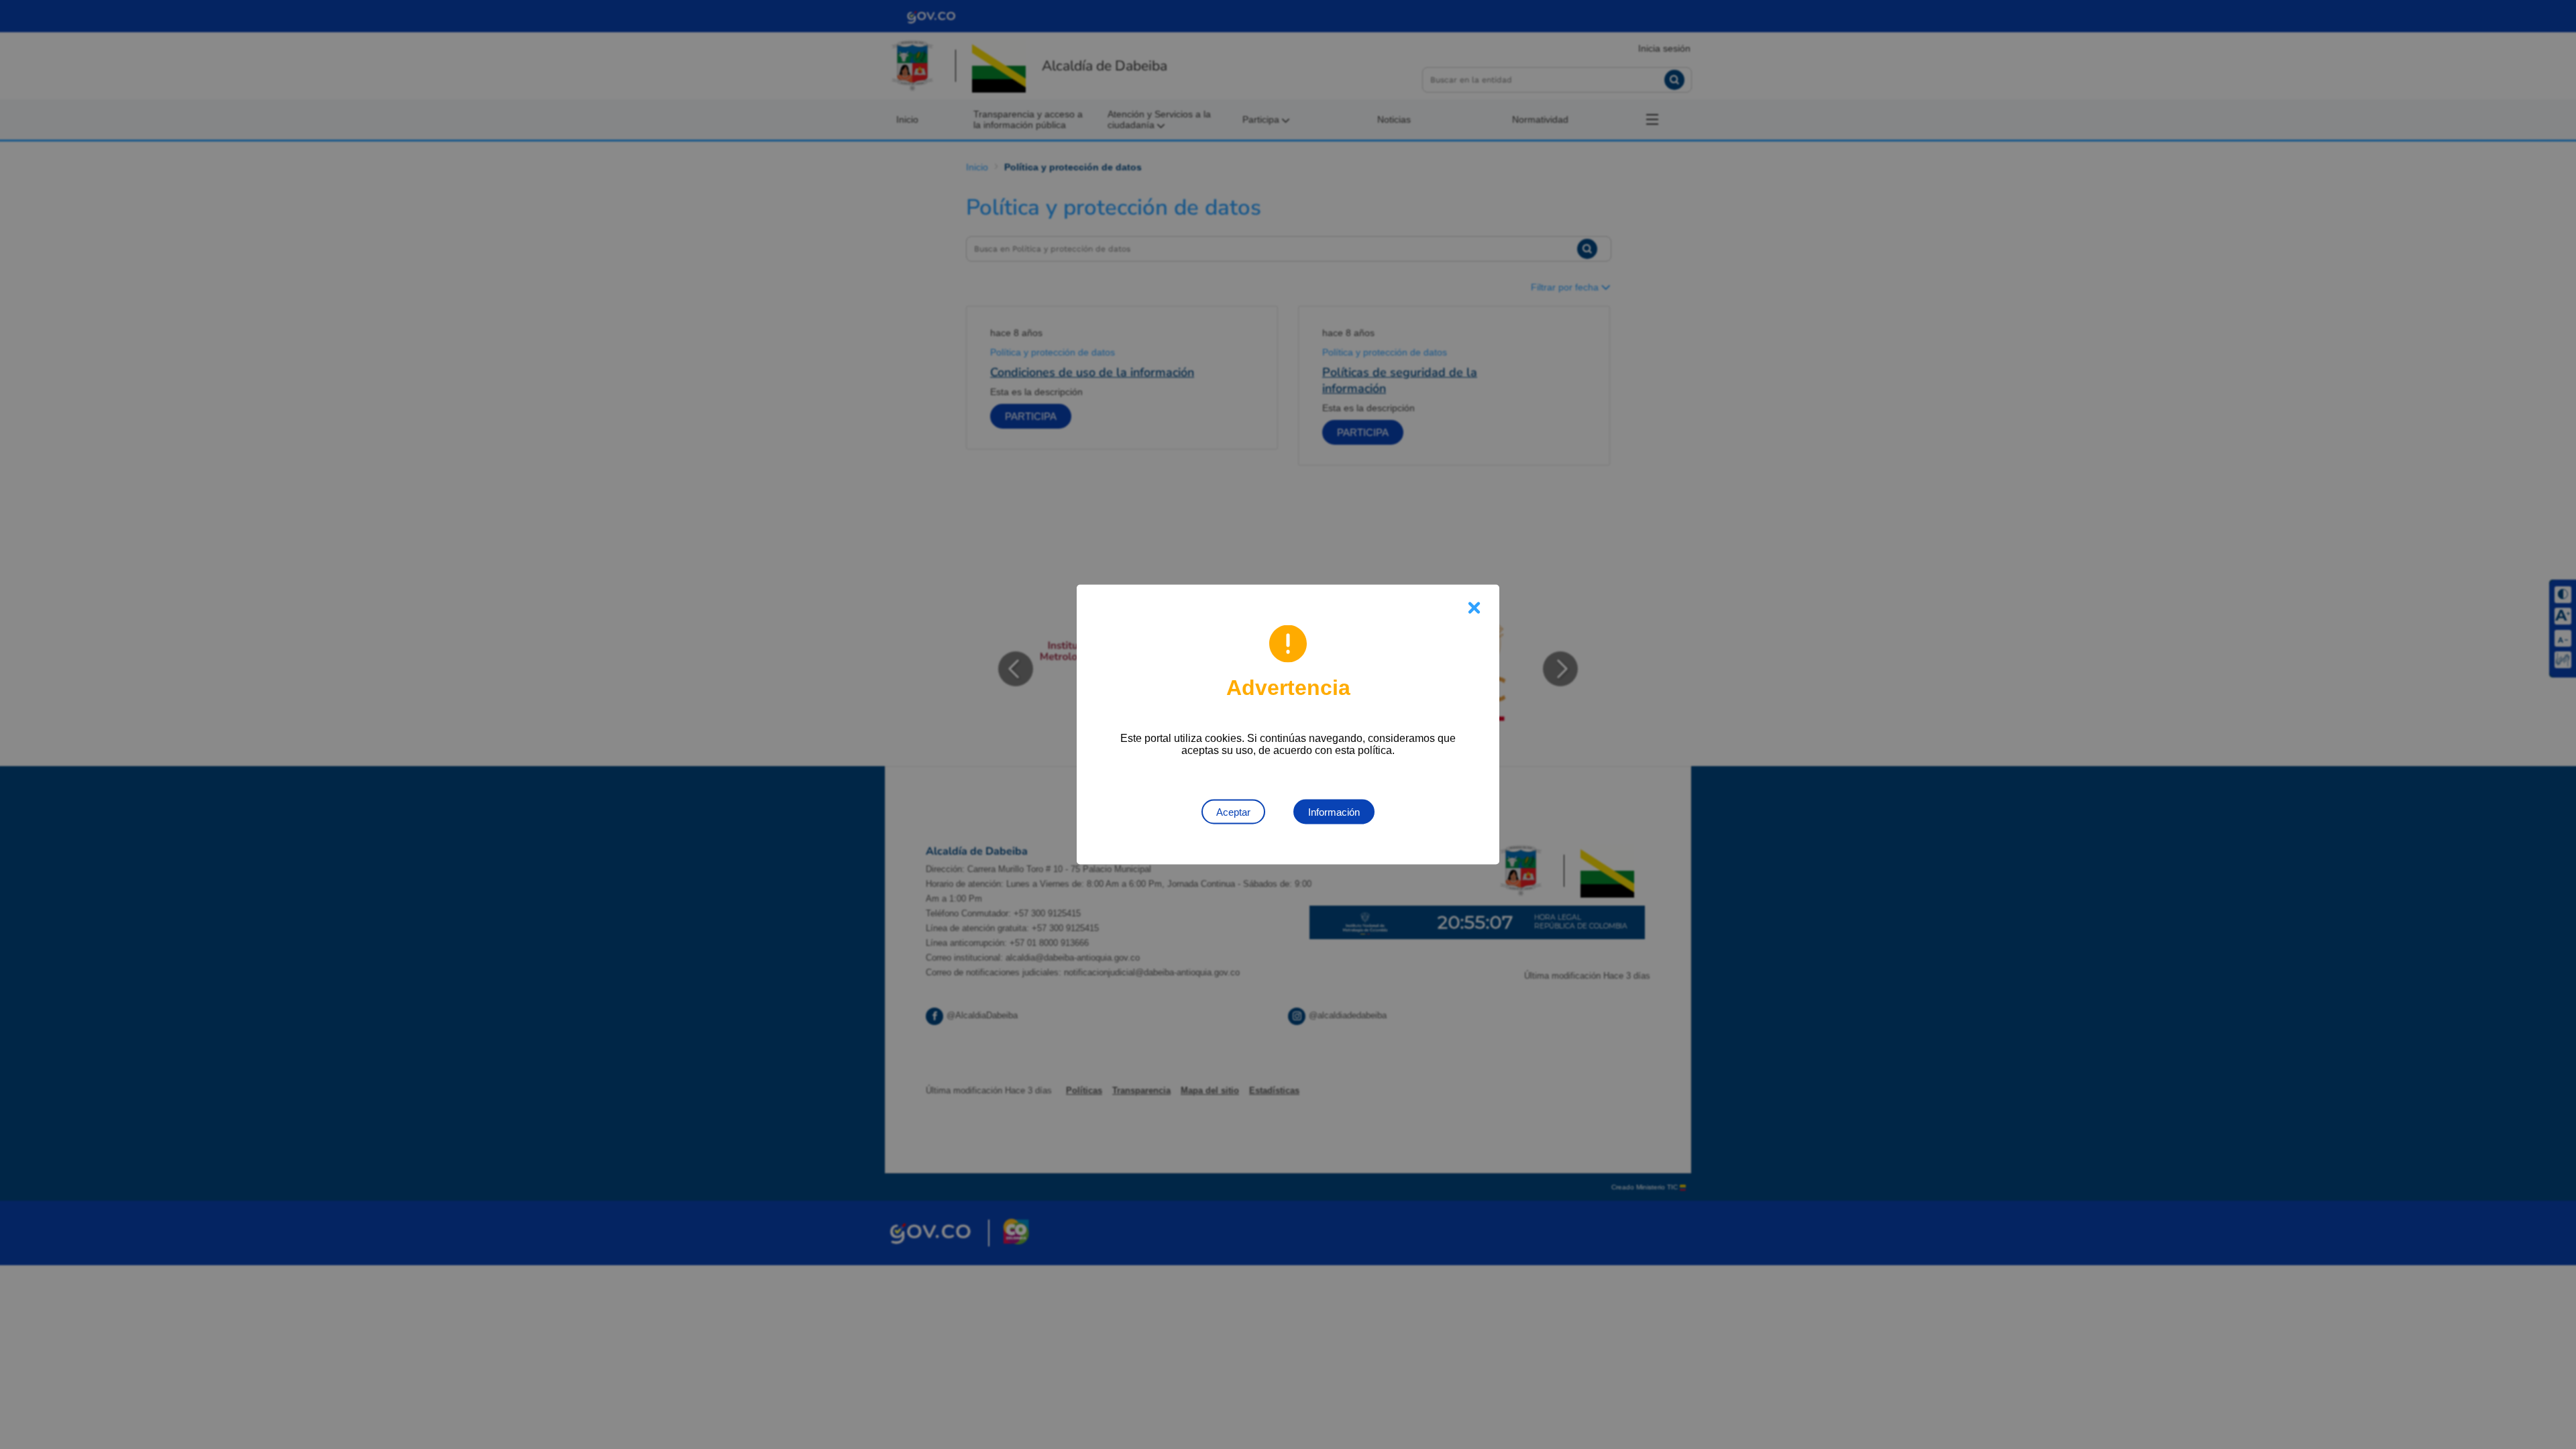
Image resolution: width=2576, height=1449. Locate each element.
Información (1334, 812)
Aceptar (1233, 812)
